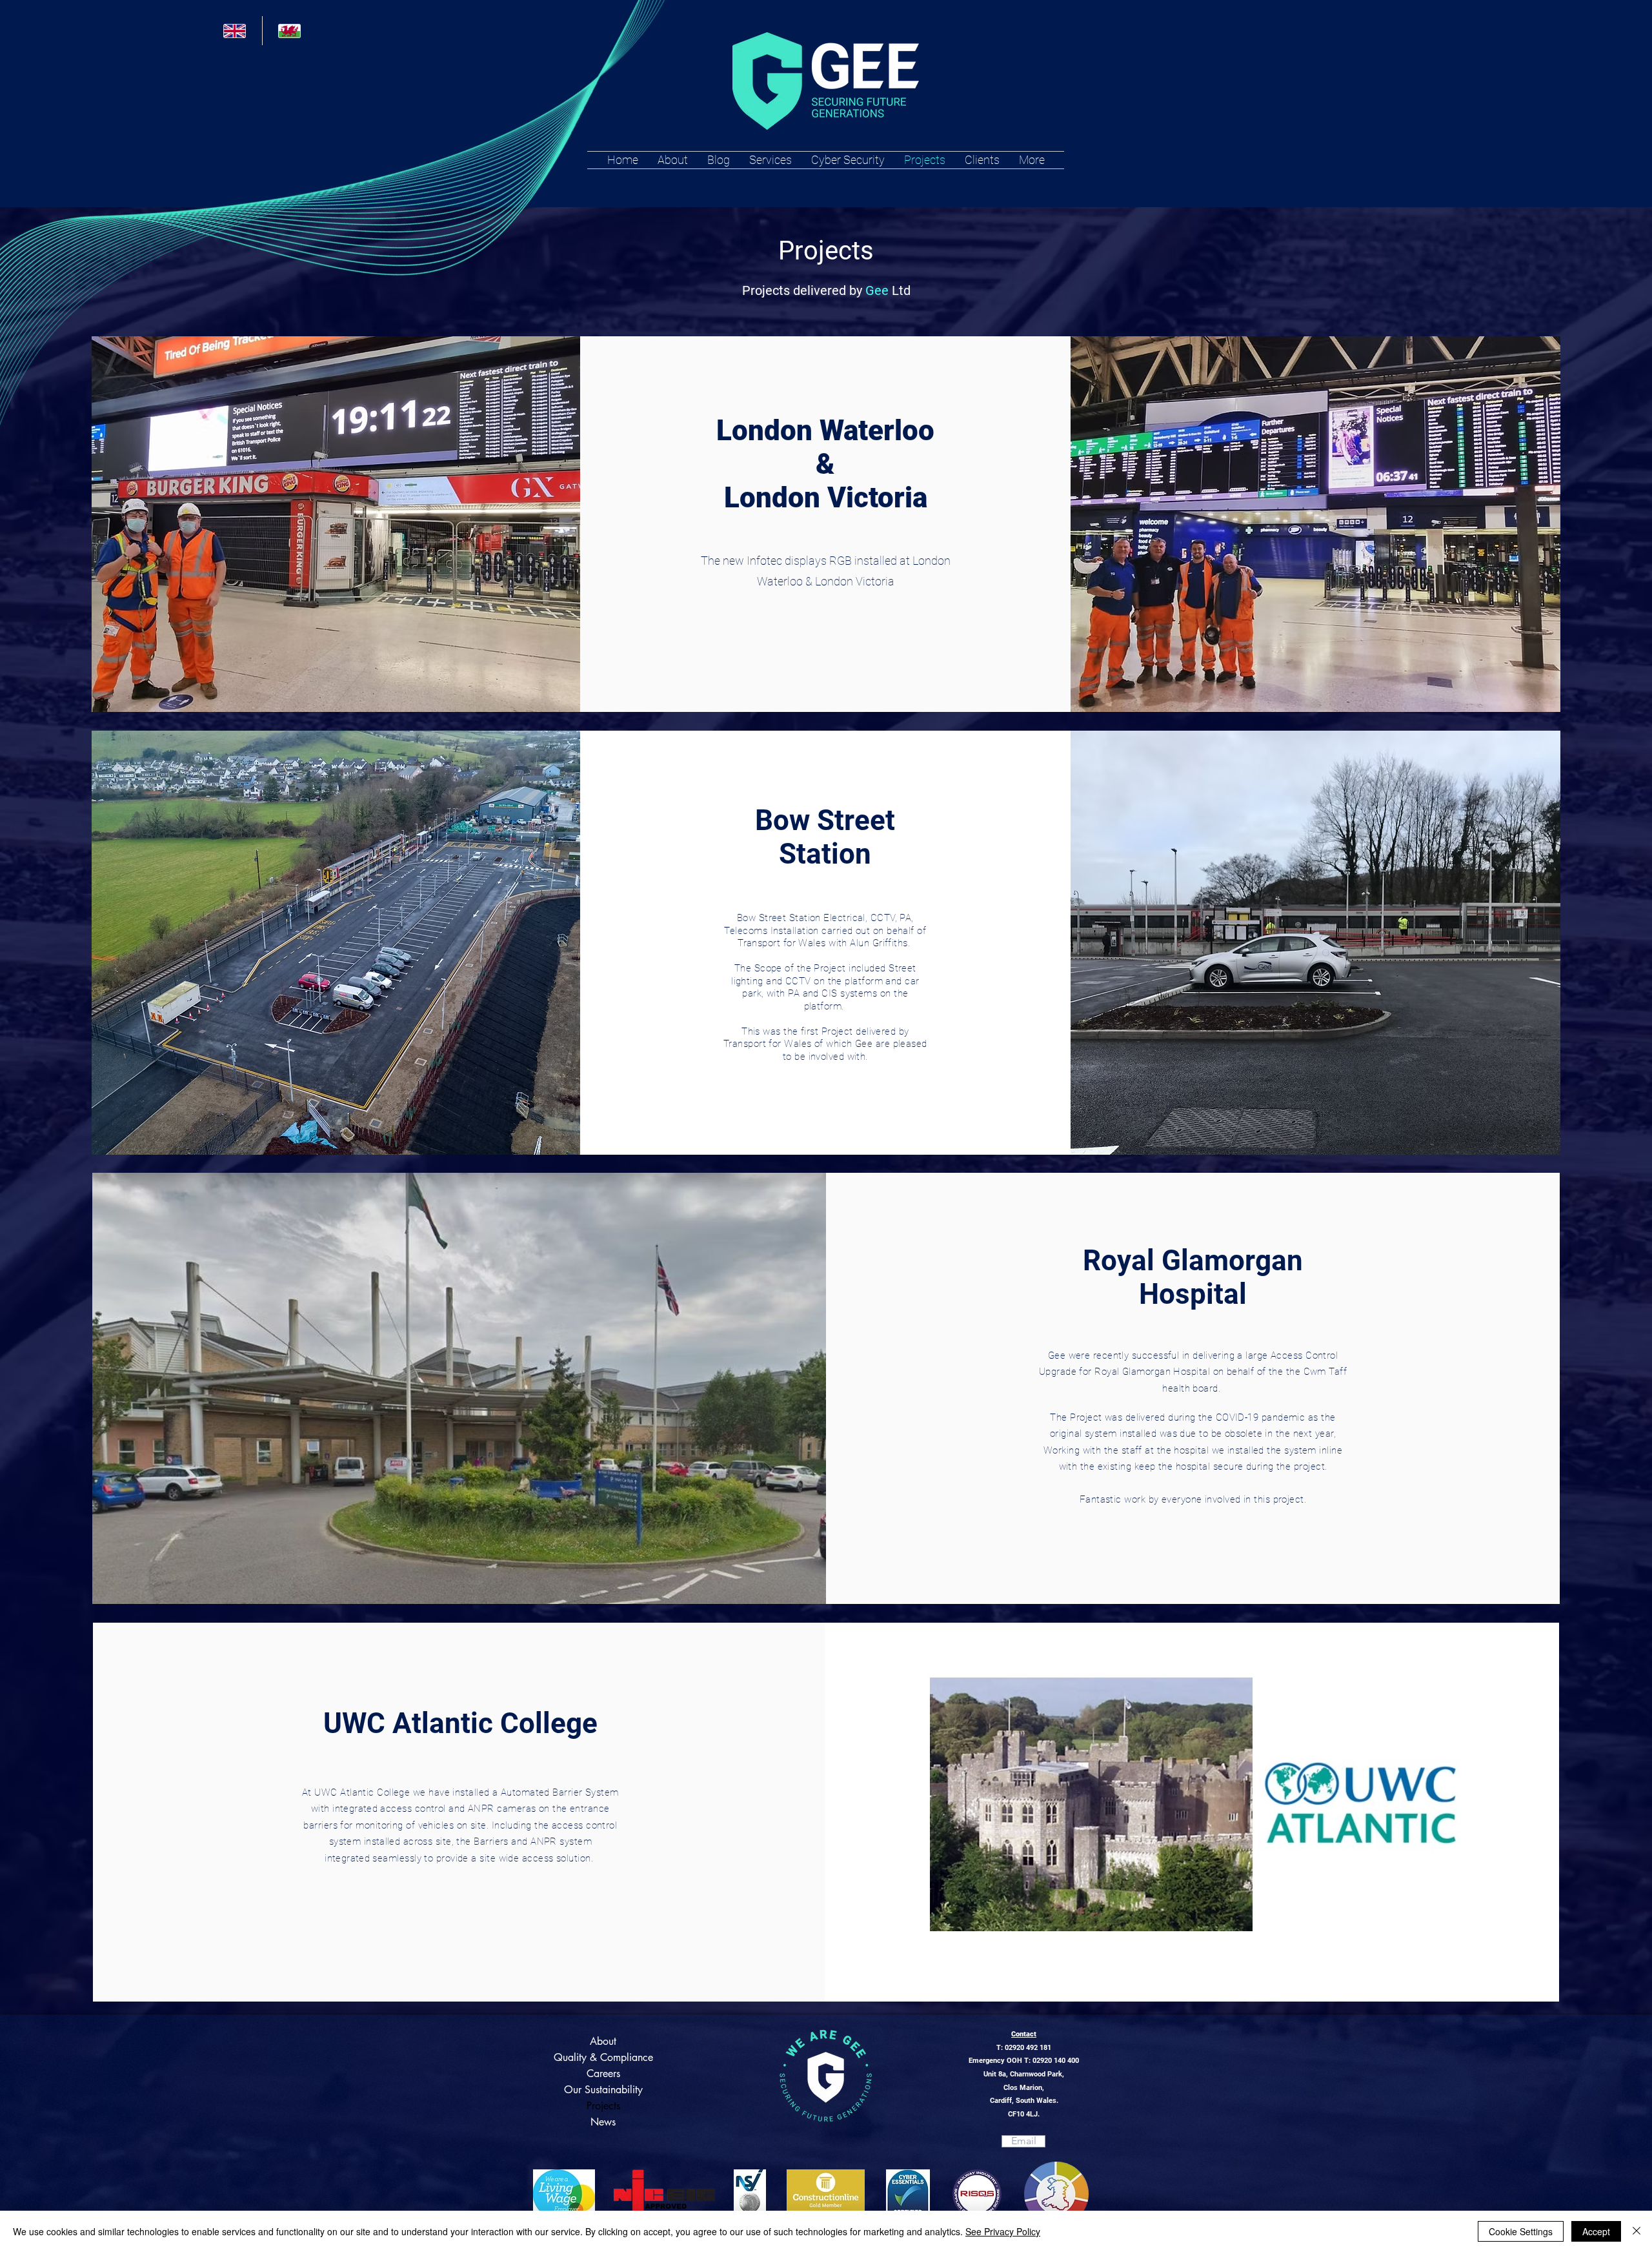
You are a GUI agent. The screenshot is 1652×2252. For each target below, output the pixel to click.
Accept (1596, 2231)
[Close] (1637, 2231)
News (603, 2122)
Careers (603, 2074)
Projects (603, 2106)
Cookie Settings (1521, 2231)
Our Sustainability (603, 2090)
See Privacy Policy (1003, 2231)
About (603, 2041)
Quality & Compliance (603, 2057)
